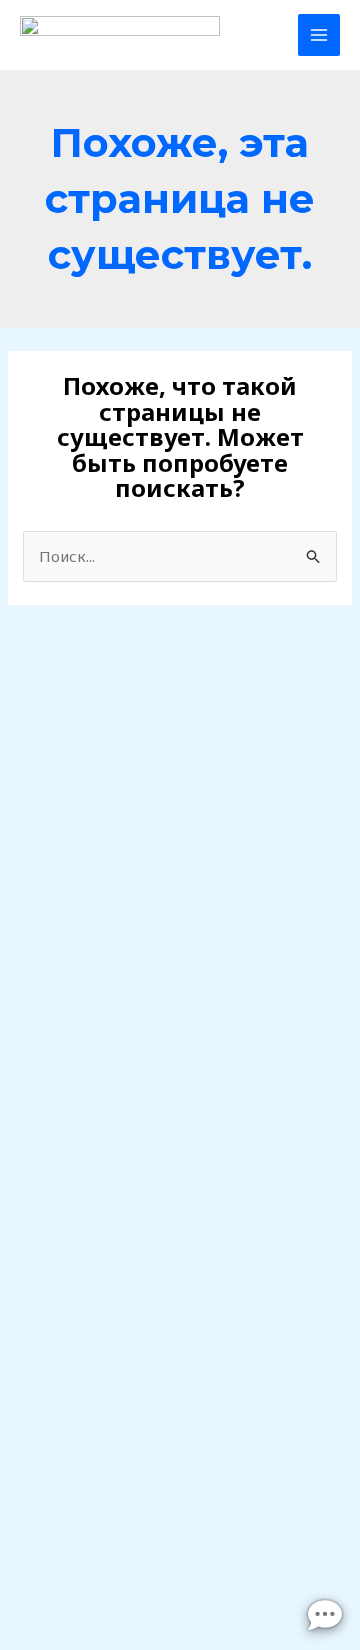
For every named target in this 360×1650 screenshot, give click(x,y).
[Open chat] (325, 1615)
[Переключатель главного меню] (319, 35)
